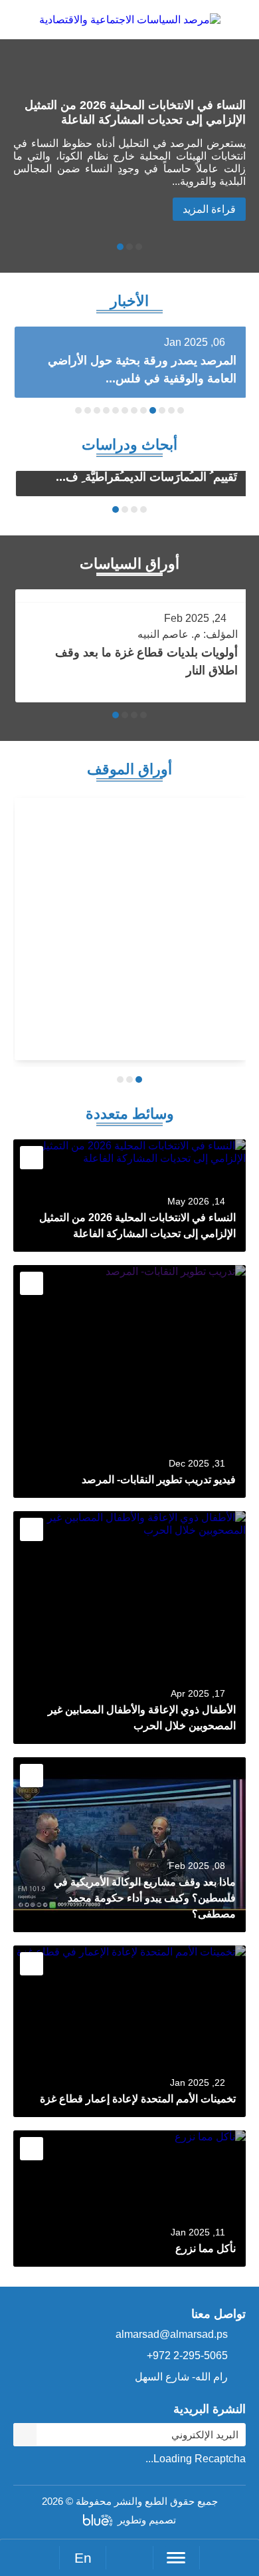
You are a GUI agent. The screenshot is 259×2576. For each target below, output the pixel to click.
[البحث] (129, 2558)
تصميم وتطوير (147, 2520)
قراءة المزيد (209, 209)
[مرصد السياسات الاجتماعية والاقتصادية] (130, 26)
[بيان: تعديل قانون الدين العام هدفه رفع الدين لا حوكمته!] (130, 929)
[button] (139, 247)
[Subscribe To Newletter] (25, 2435)
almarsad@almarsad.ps (172, 2334)
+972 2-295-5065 (187, 2356)
